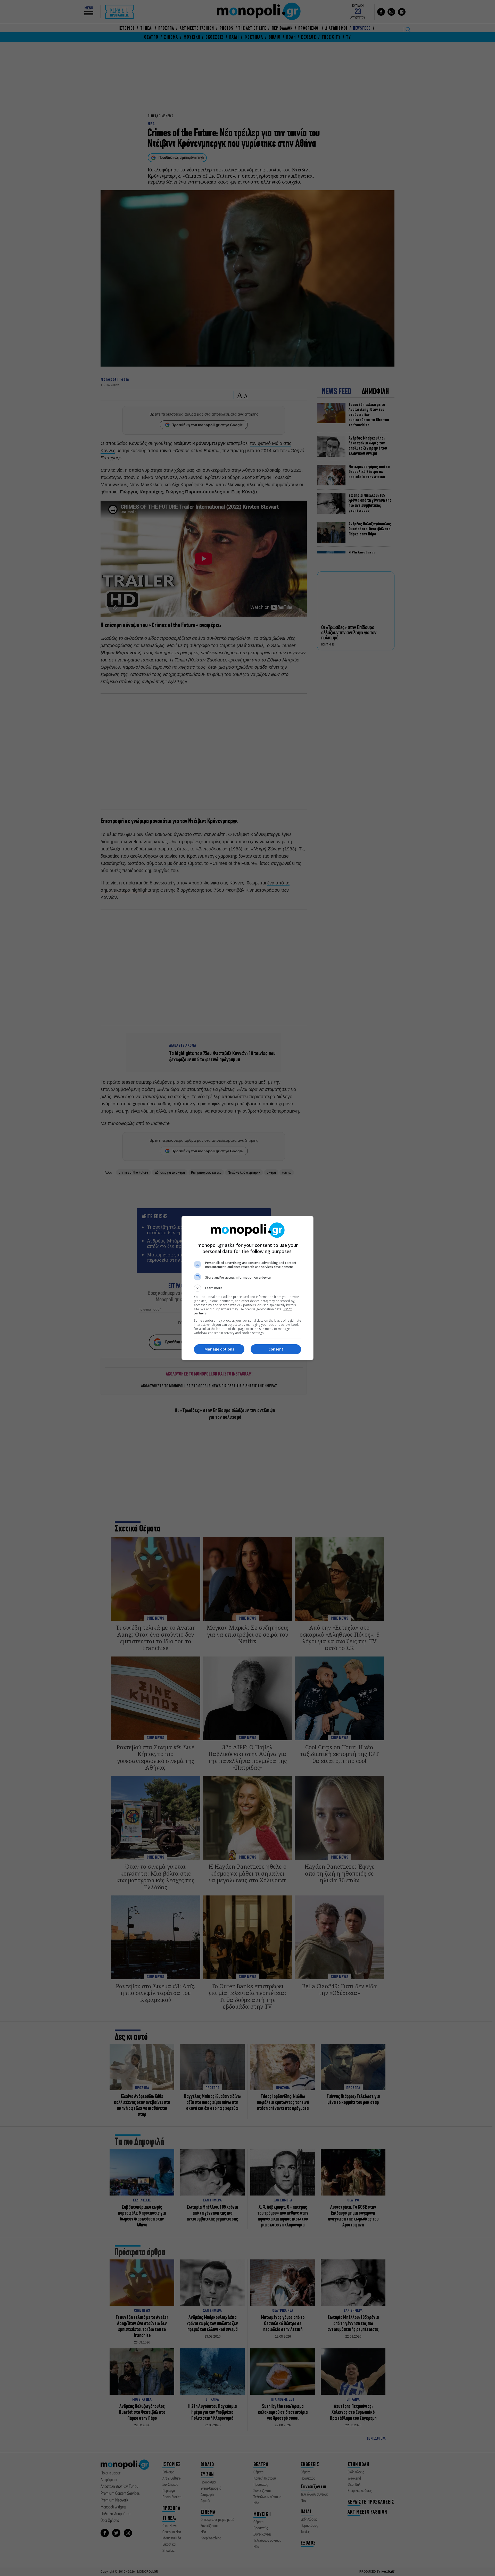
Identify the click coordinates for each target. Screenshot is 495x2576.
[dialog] (247, 1288)
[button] (247, 1288)
